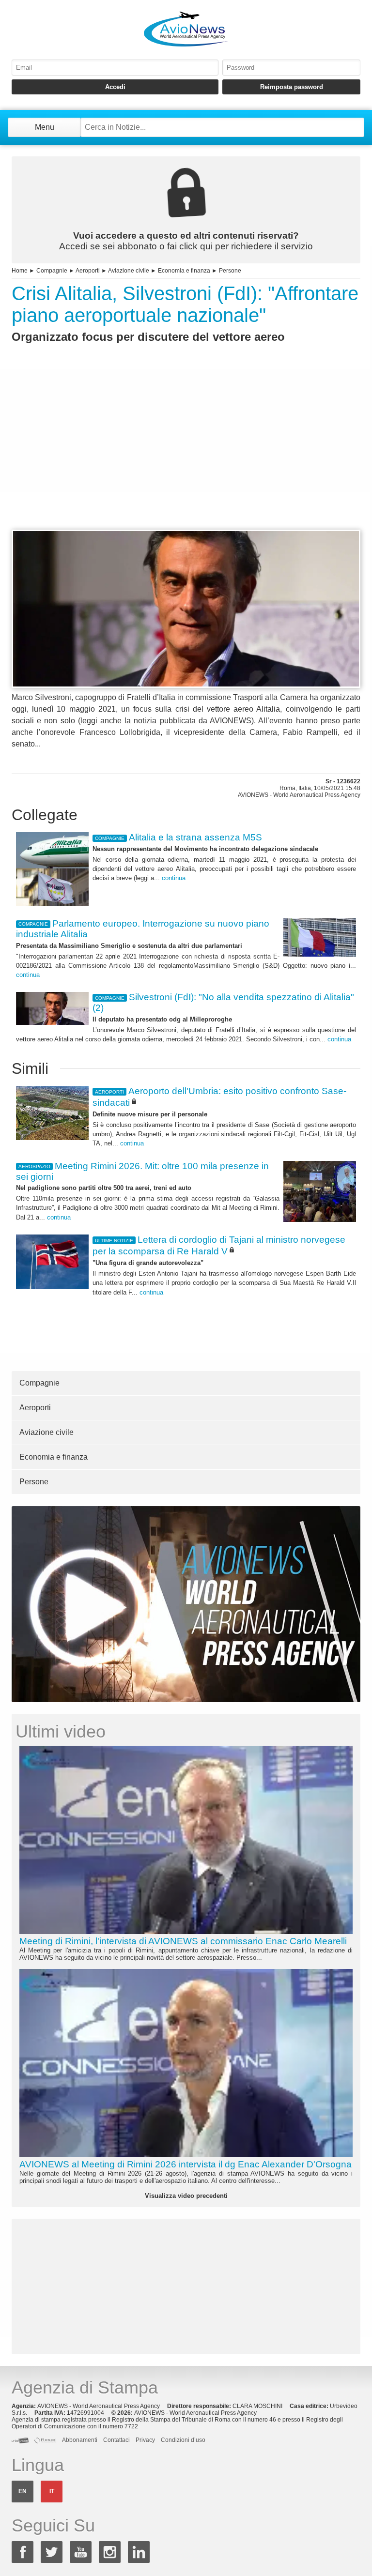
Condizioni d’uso (183, 2440)
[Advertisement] (186, 454)
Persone (230, 271)
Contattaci (116, 2440)
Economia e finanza (184, 271)
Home (20, 271)
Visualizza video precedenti (186, 2196)
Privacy (145, 2440)
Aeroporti (88, 271)
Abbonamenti (80, 2440)
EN (23, 2491)
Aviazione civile (129, 271)
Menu (45, 127)
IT (52, 2491)
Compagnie (52, 271)
